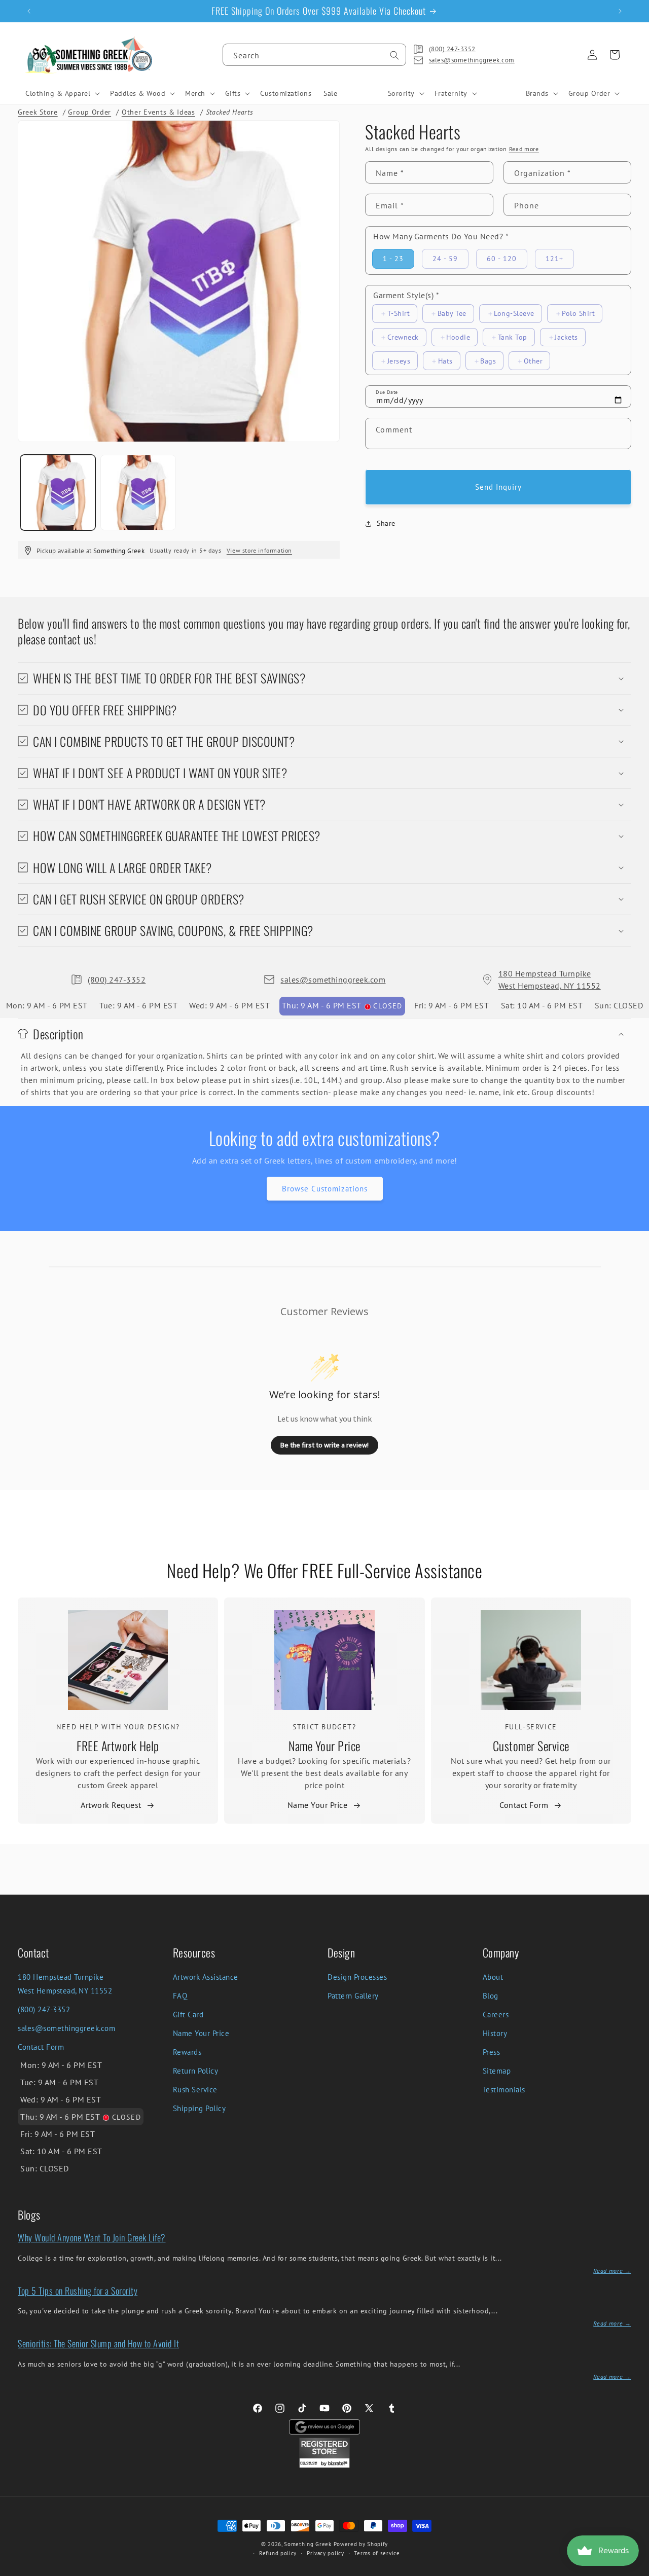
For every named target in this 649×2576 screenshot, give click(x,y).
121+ (554, 259)
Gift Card (188, 2015)
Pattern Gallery (353, 1996)
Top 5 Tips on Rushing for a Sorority (78, 2291)
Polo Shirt (578, 313)
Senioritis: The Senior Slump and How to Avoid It (98, 2343)
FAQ (180, 1996)
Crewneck (403, 337)
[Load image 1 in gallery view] (58, 492)
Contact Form (524, 1805)
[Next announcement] (620, 11)
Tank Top (513, 337)
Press (492, 2052)
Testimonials (504, 2090)
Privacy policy (326, 2553)
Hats (445, 361)
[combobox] (314, 55)
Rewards (187, 2052)
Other (533, 361)
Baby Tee (452, 313)
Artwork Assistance (206, 1977)
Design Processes (357, 1977)
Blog (491, 1996)
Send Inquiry (498, 487)
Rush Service (195, 2090)
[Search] (394, 55)
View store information (259, 550)
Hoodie (458, 337)
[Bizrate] (635, 2570)
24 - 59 (445, 259)
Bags (488, 361)
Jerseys (399, 361)
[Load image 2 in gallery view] (138, 492)
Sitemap (497, 2071)
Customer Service (531, 1746)
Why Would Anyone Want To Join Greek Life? (92, 2237)
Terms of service (377, 2553)
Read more (524, 149)
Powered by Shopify (361, 2544)
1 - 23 (393, 259)
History (495, 2033)
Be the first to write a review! (324, 1445)
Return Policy (196, 2071)
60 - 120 (502, 259)
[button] (62, 93)
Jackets (566, 337)
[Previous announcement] (29, 11)
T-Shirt (399, 313)
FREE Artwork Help (118, 1746)
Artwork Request (111, 1805)
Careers (496, 2015)
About (493, 1977)
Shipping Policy (200, 2108)
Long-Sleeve (514, 313)
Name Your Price (324, 1746)
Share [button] (386, 523)
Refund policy (278, 2553)
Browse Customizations (325, 1189)
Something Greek (308, 2544)
